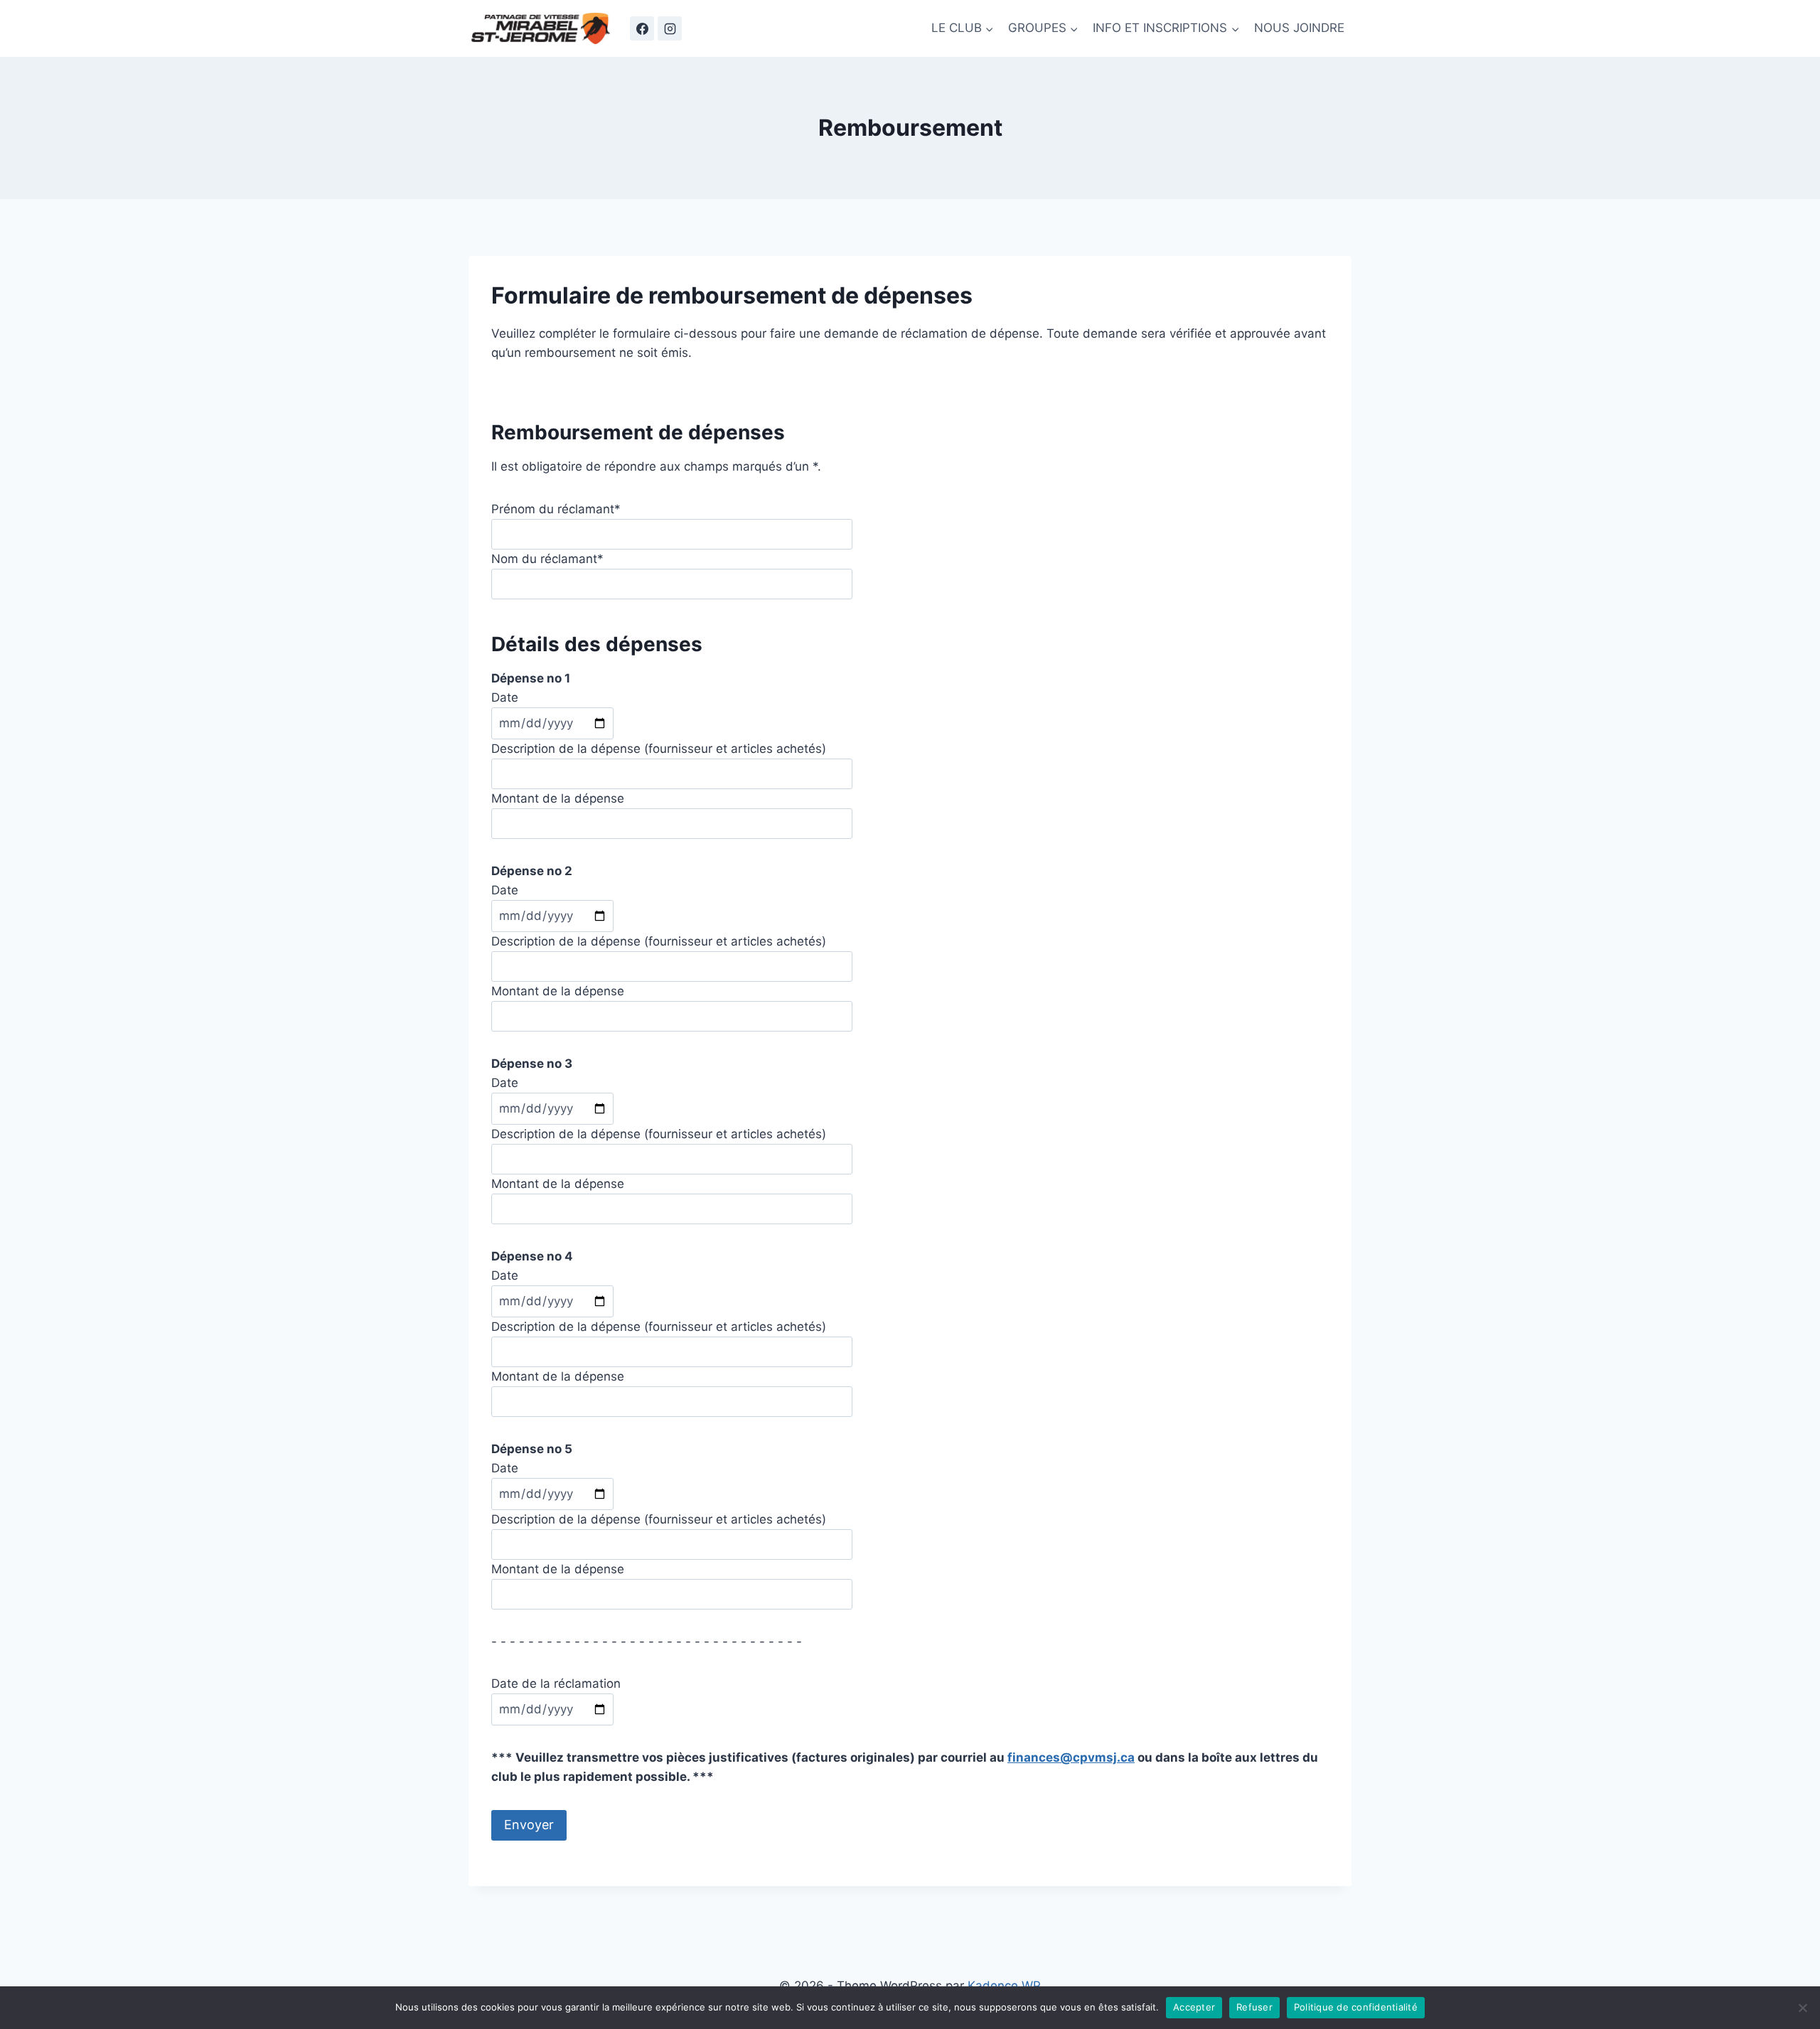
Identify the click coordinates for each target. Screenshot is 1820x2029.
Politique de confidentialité (1356, 2007)
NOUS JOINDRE (1299, 28)
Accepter (1194, 2007)
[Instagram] (670, 28)
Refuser (1254, 2007)
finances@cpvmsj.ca (1071, 1757)
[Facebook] (642, 28)
